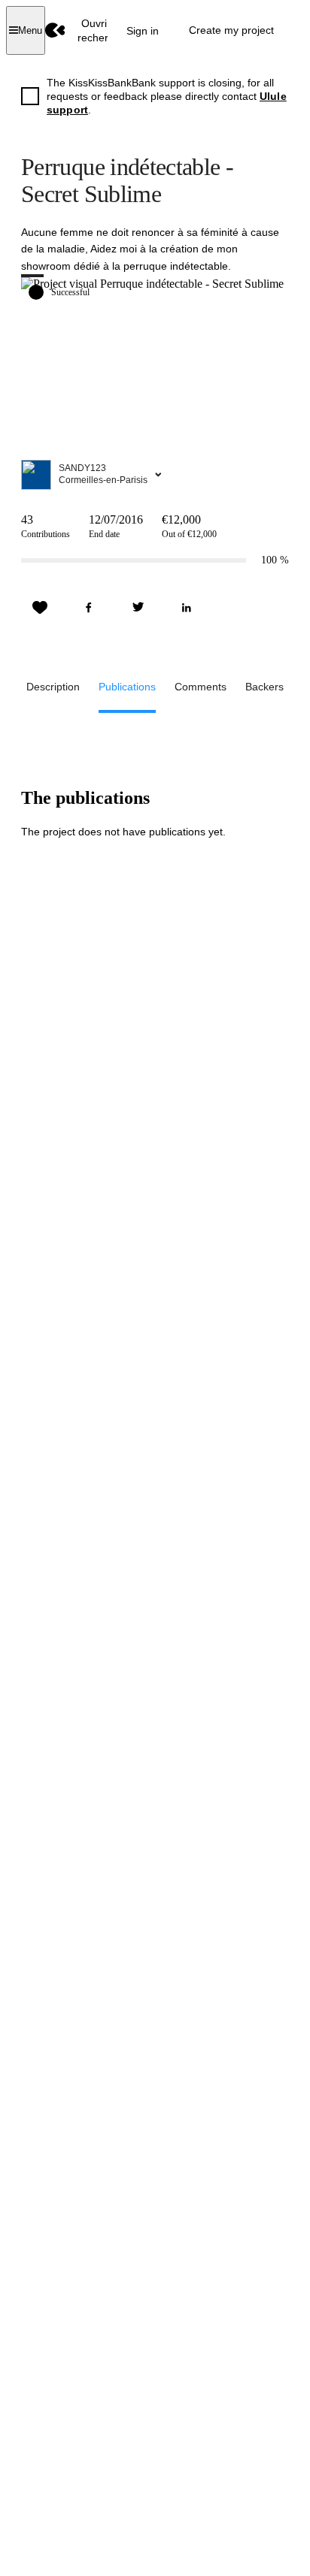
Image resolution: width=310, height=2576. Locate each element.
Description (53, 687)
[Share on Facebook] (89, 608)
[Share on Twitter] (138, 608)
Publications (127, 687)
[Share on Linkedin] (187, 608)
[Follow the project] (40, 608)
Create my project (231, 30)
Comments (201, 687)
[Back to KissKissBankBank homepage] (55, 30)
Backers (264, 687)
